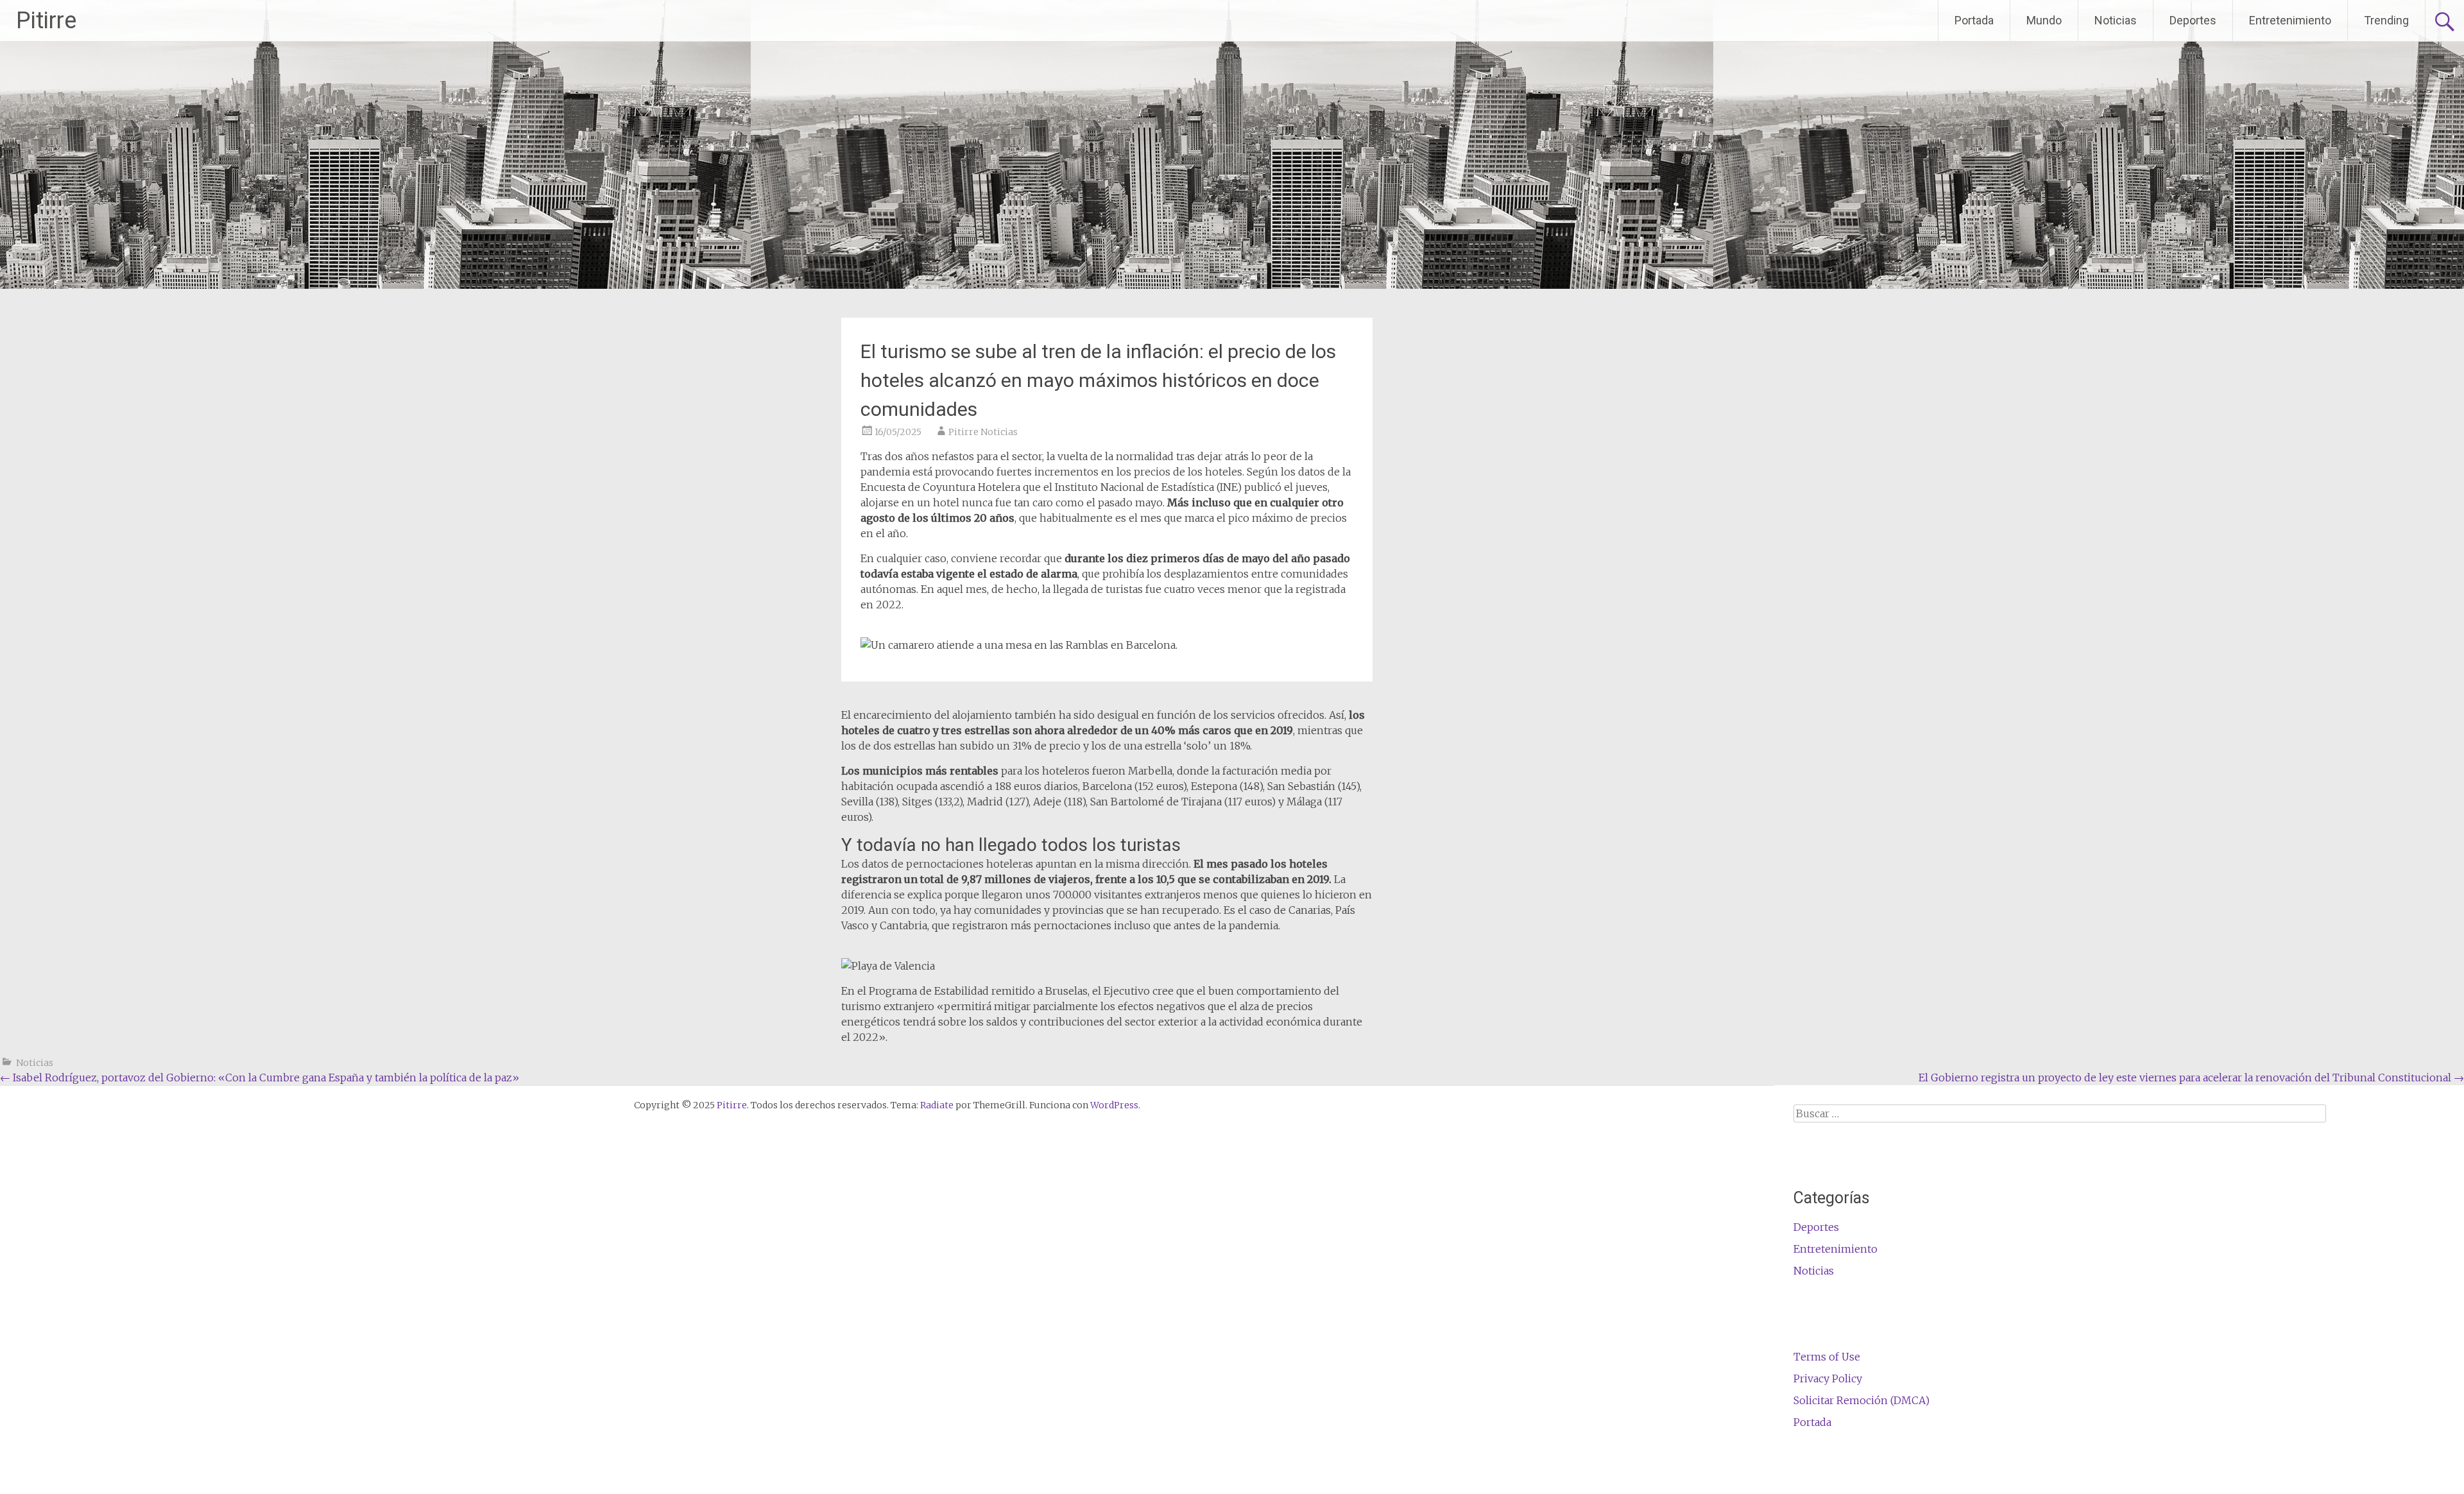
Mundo (2044, 20)
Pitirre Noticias (983, 432)
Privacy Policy (1828, 1378)
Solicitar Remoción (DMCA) (1861, 1400)
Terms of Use (1827, 1357)
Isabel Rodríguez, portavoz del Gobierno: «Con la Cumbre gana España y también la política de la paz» (260, 1078)
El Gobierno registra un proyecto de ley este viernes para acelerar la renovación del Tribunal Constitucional (2191, 1078)
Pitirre (46, 21)
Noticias (2116, 20)
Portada (1974, 20)
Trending (2386, 20)
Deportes (2193, 20)
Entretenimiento (2290, 20)
